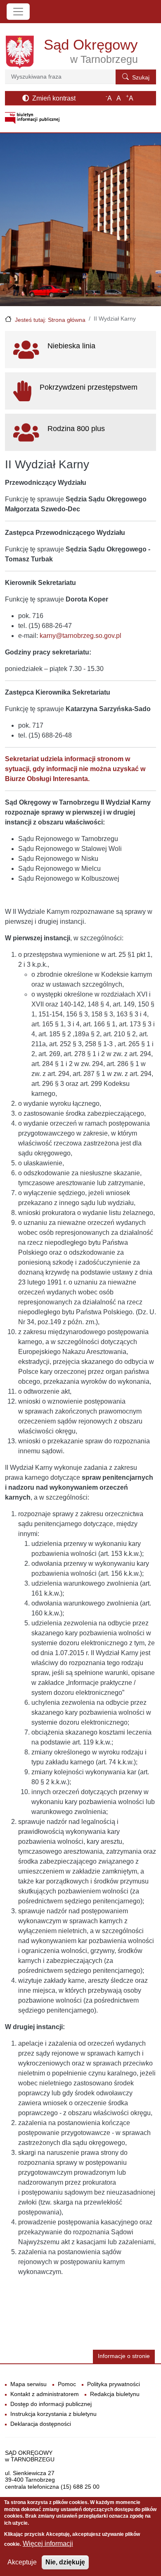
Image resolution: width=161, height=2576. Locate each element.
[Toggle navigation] (18, 12)
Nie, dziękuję (65, 2562)
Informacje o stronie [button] (124, 2356)
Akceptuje (22, 2562)
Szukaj (141, 78)
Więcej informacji (48, 2544)
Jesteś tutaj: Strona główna (50, 320)
